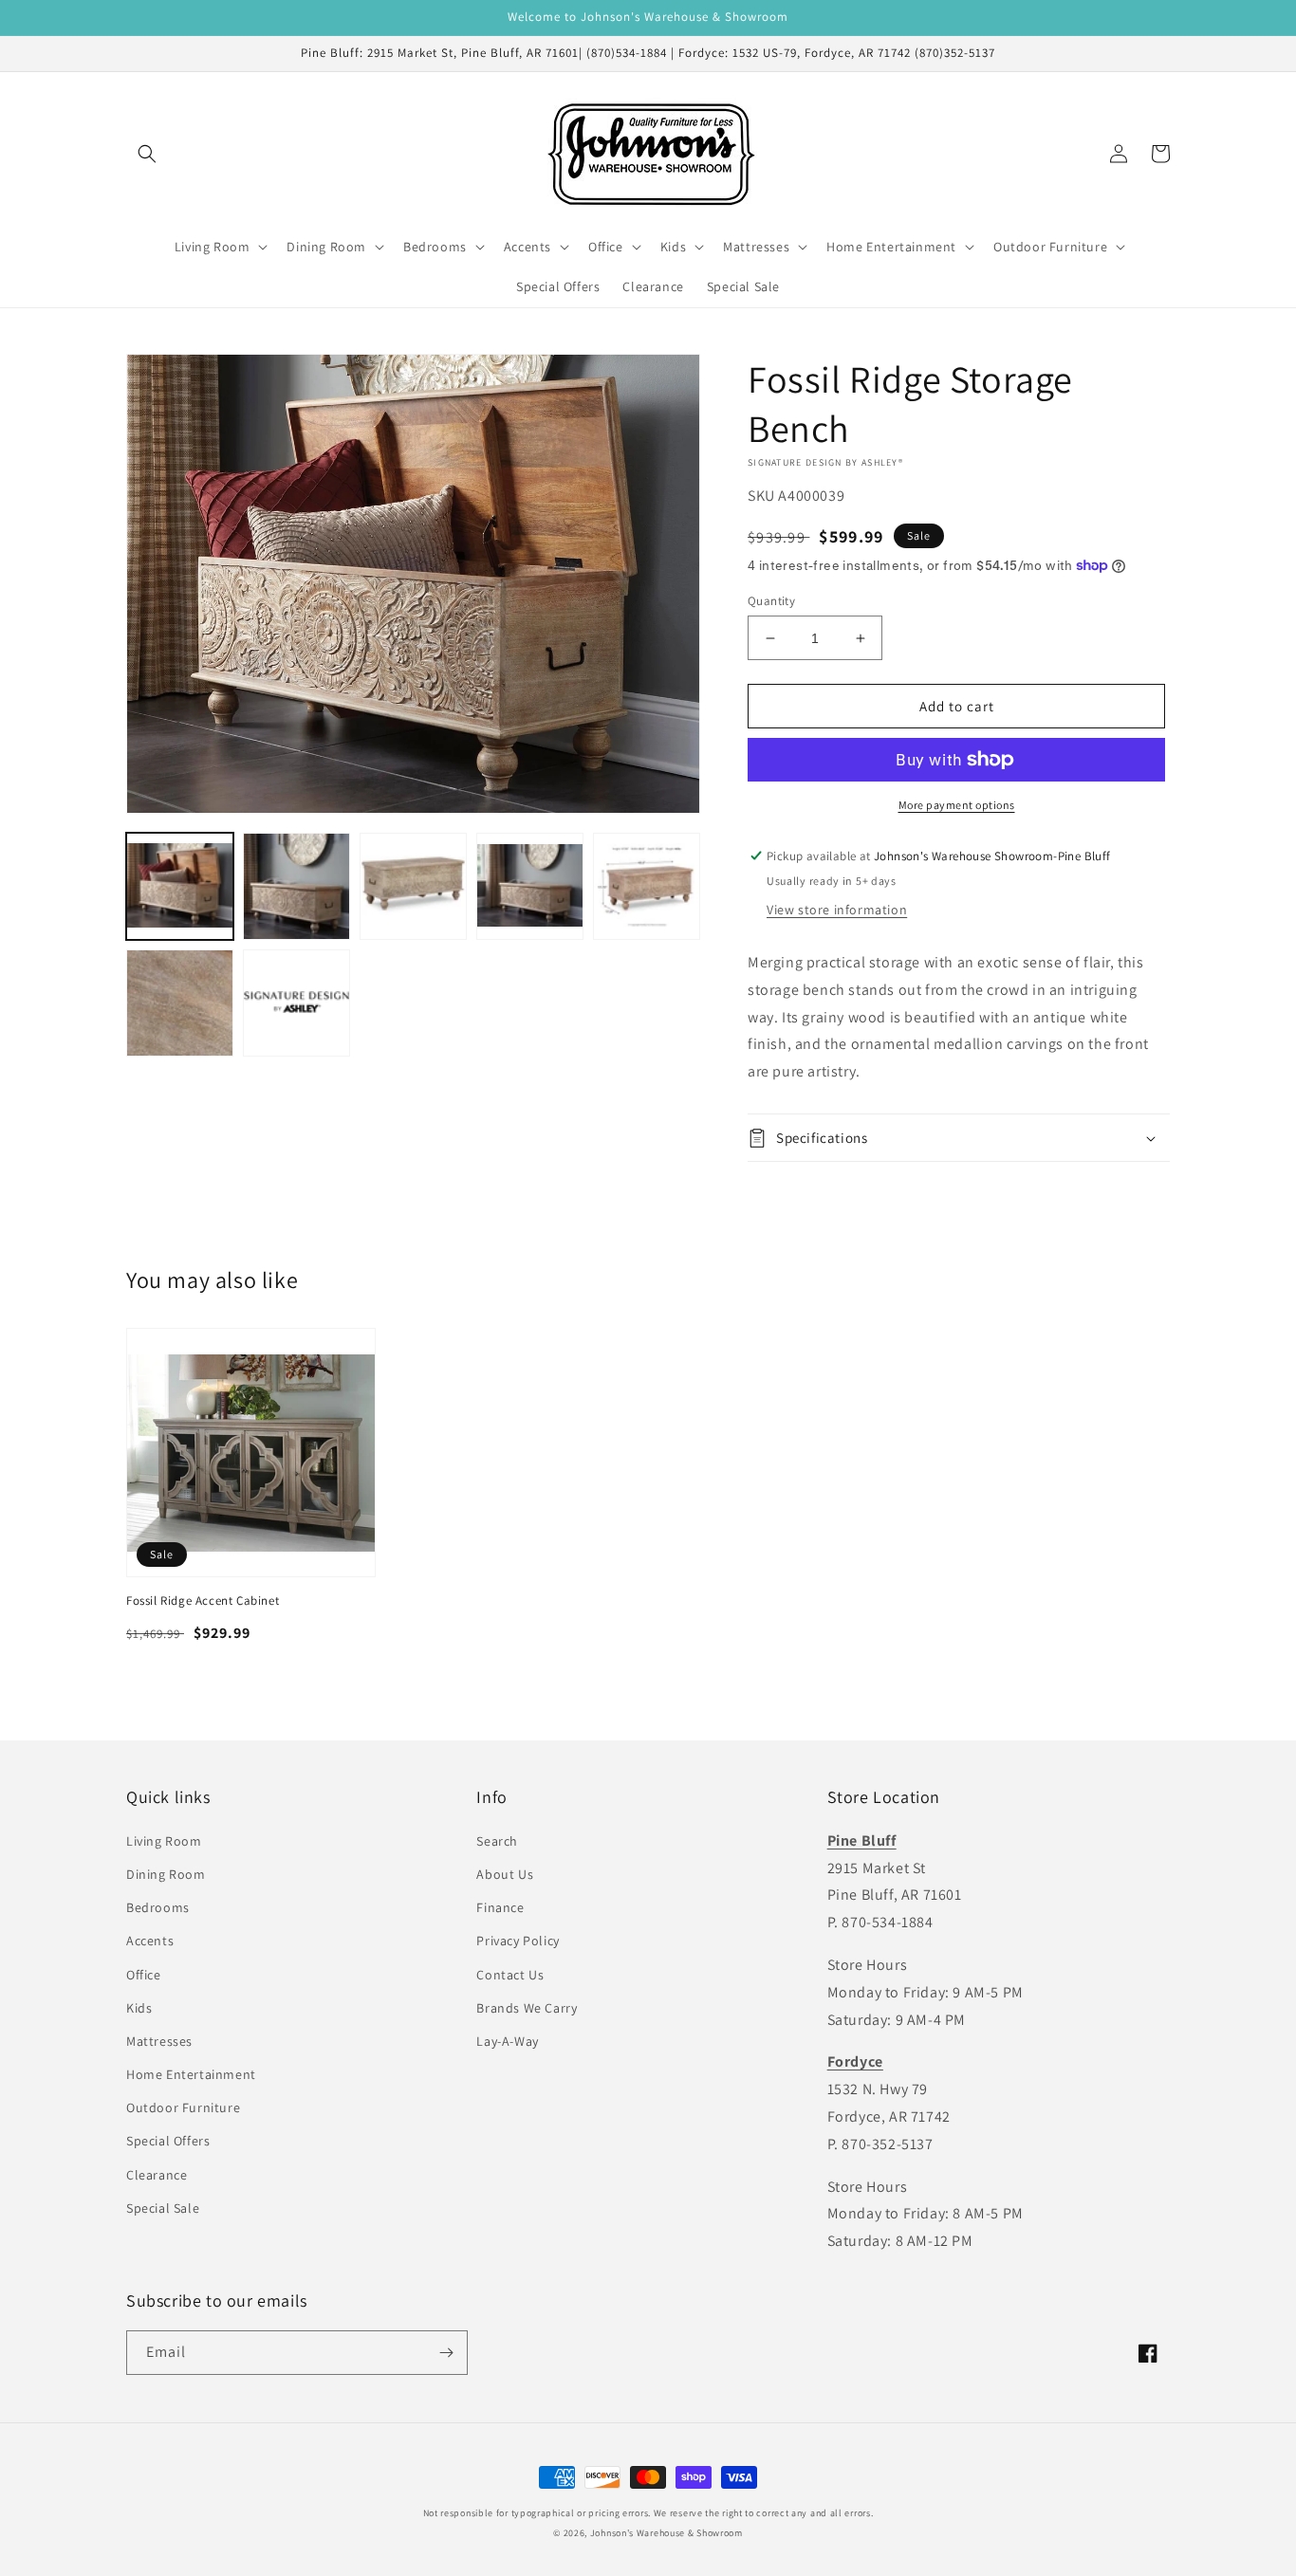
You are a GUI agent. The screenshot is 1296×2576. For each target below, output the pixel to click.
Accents (150, 1941)
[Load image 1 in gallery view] (180, 886)
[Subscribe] (446, 2353)
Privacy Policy (518, 1941)
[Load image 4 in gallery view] (530, 886)
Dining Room (166, 1874)
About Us (505, 1874)
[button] (147, 154)
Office (144, 1975)
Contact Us (510, 1975)
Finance (500, 1907)
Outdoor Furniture (183, 2107)
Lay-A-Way (507, 2041)
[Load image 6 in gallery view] (180, 1003)
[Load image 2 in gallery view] (296, 886)
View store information (837, 910)
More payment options (957, 805)
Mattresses (159, 2041)
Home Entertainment (191, 2074)
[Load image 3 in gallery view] (413, 886)
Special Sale (163, 2208)
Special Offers (168, 2141)
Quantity (771, 601)
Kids (139, 2008)
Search (497, 1841)
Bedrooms (158, 1907)
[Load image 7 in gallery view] (296, 1003)
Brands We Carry (527, 2008)
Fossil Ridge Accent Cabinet (203, 1601)
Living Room (164, 1841)
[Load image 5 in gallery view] (647, 886)
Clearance (157, 2175)
